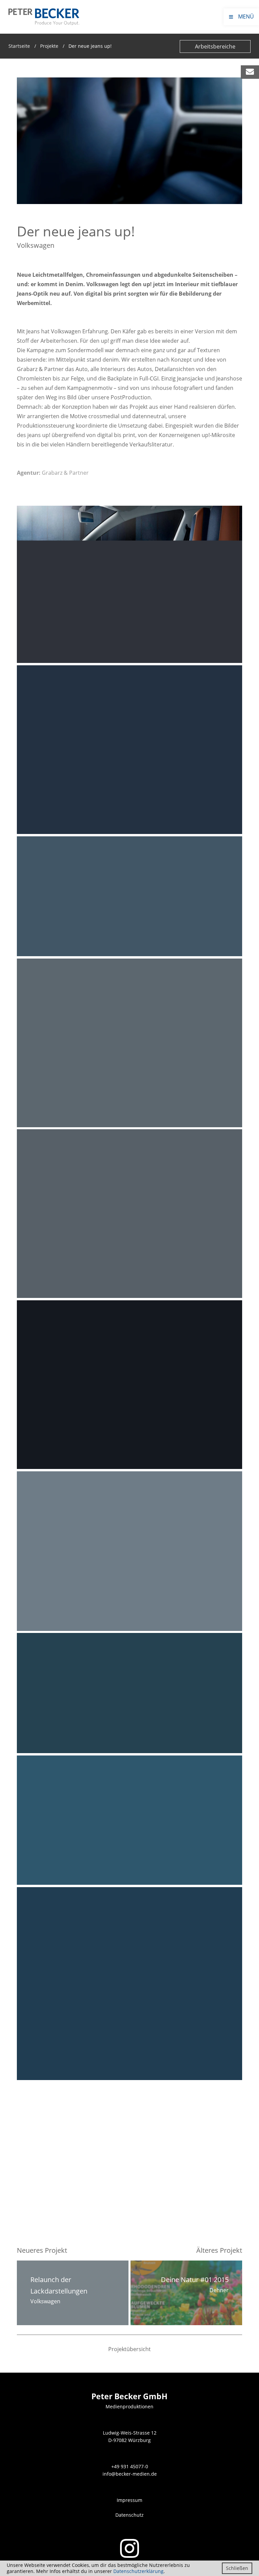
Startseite (19, 46)
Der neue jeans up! (90, 46)
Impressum (129, 2500)
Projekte (49, 46)
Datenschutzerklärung (138, 2571)
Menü (241, 16)
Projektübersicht (129, 2349)
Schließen (237, 2568)
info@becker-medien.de (130, 2474)
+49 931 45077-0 (130, 2466)
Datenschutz (129, 2515)
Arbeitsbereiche (215, 46)
